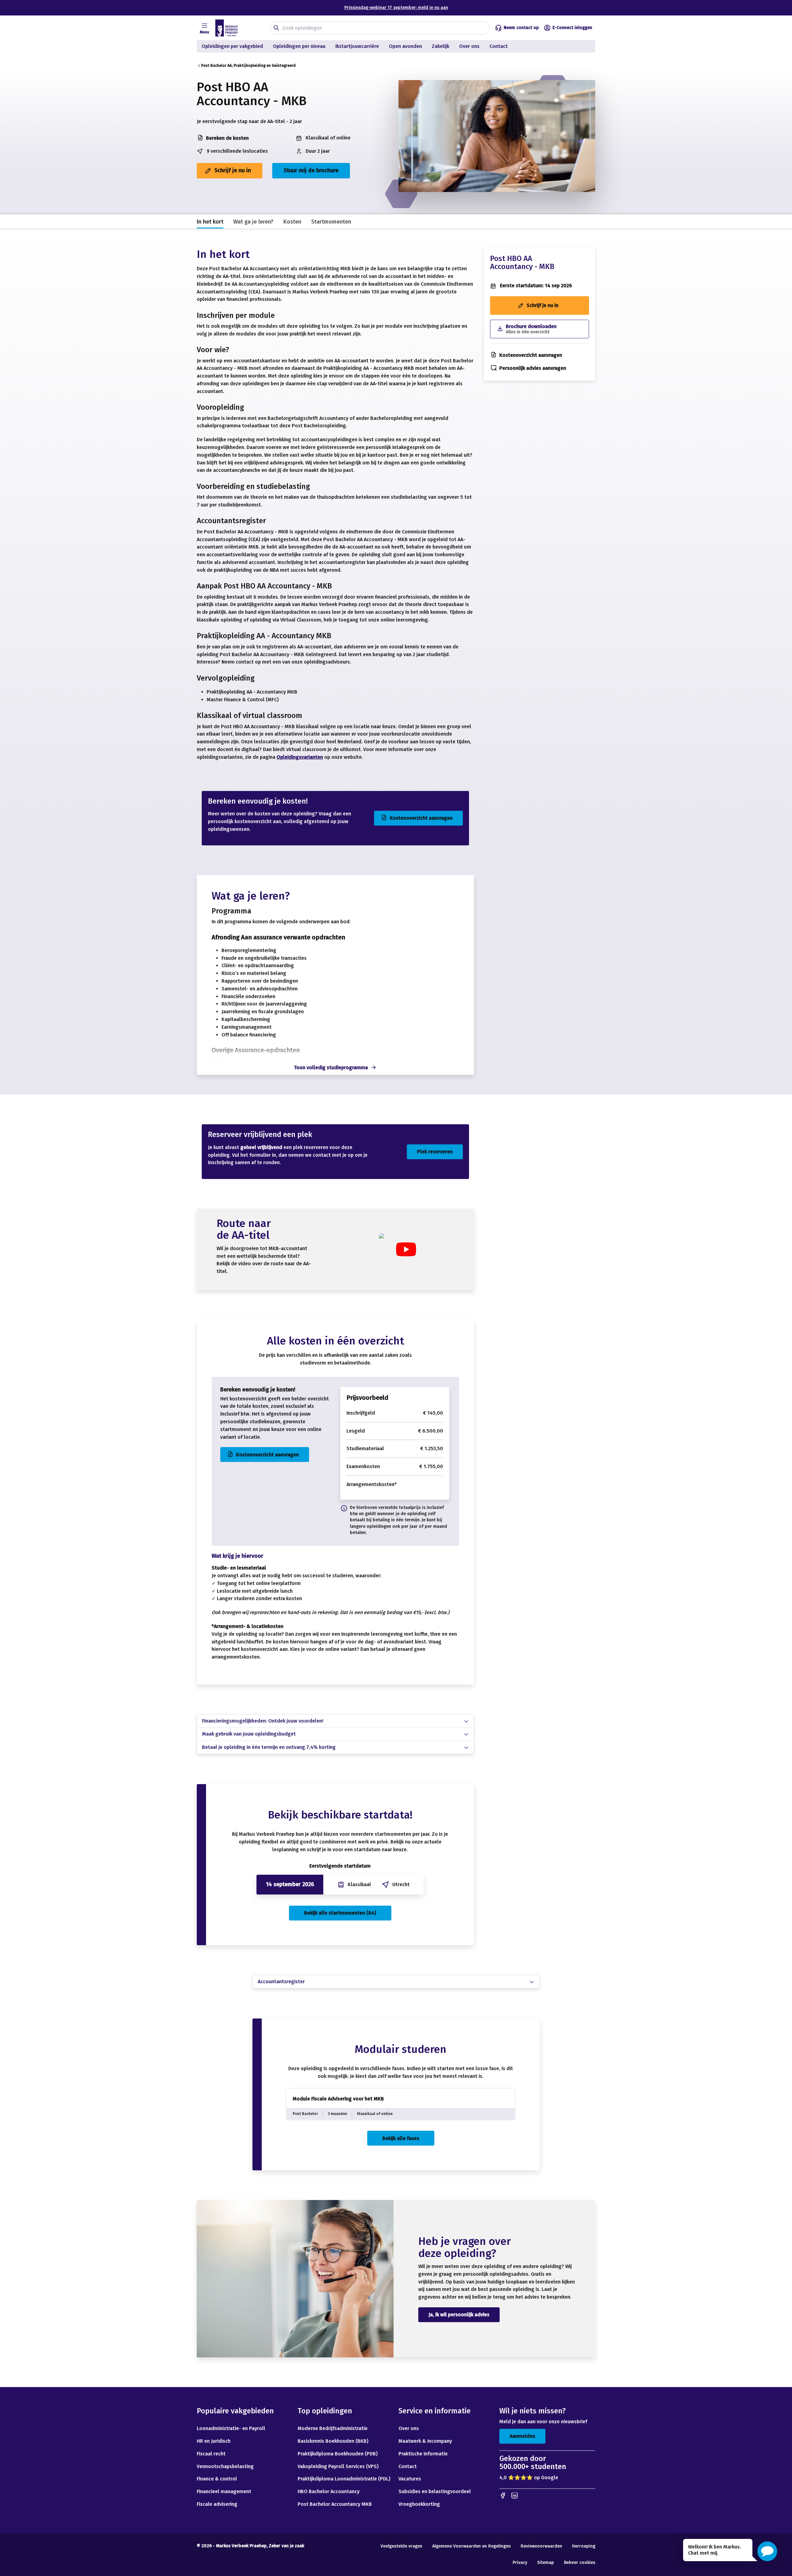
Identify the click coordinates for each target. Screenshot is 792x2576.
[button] (767, 2551)
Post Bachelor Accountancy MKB (335, 2504)
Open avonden (405, 46)
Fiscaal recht (211, 2454)
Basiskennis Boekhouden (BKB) (333, 2441)
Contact (499, 46)
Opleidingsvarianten (300, 757)
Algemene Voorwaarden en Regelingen (471, 2546)
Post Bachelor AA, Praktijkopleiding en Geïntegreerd (248, 66)
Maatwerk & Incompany (425, 2441)
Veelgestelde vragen (401, 2546)
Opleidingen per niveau (299, 46)
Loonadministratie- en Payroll (231, 2428)
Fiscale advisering (217, 2504)
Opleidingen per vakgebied (232, 46)
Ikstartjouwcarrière (357, 46)
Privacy (520, 2563)
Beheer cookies (580, 2563)
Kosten (292, 222)
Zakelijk (441, 46)
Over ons (469, 46)
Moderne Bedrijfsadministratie (333, 2428)
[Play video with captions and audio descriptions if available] (406, 1249)
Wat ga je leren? (253, 222)
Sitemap (546, 2563)
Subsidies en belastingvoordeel (435, 2491)
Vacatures (410, 2479)
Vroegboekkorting (419, 2504)
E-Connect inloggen (572, 28)
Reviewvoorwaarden (541, 2546)
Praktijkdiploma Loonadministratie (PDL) (344, 2479)
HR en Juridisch (214, 2441)
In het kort (210, 222)
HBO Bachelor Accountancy (329, 2491)
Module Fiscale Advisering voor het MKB (338, 2099)
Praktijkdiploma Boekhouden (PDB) (338, 2454)
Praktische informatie (423, 2454)
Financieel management (224, 2491)
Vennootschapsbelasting (226, 2466)
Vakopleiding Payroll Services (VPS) (338, 2466)
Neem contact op (521, 28)
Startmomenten (331, 222)
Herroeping (584, 2546)
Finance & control (217, 2479)
